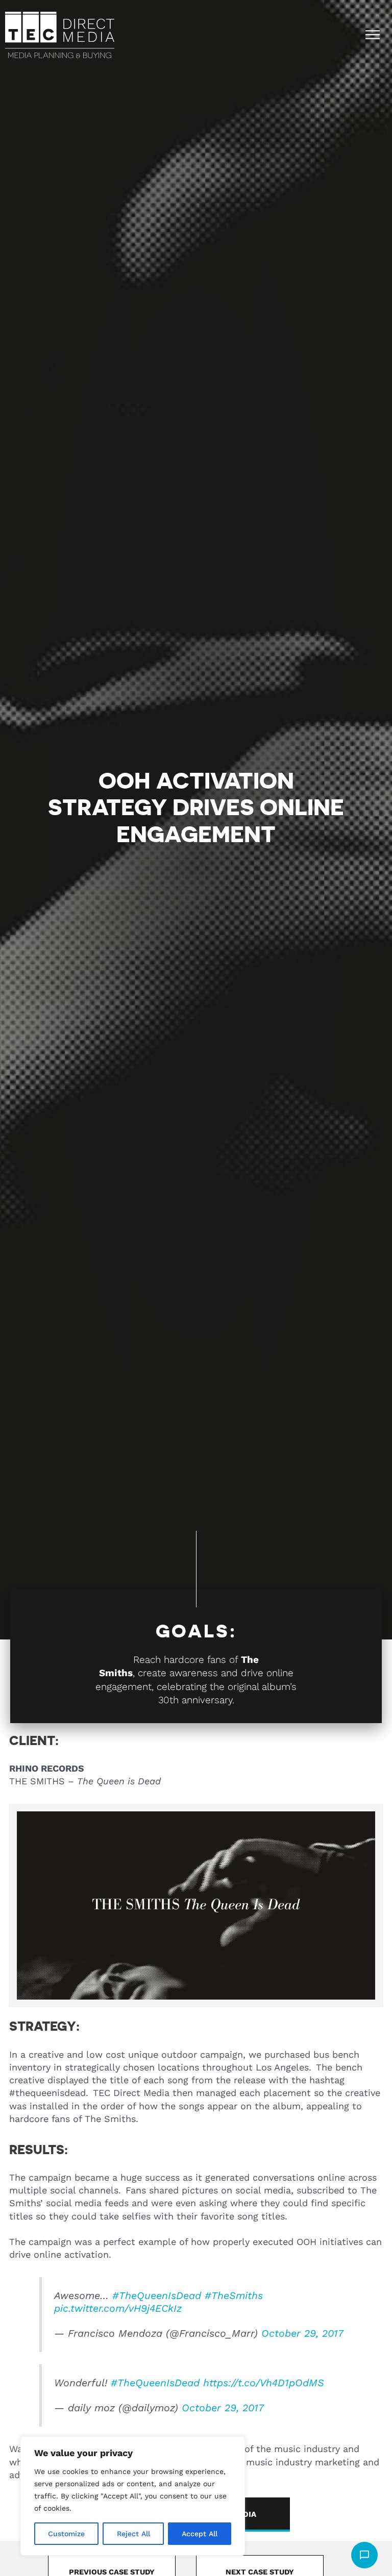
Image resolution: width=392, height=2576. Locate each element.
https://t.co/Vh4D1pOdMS (264, 2383)
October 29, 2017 (302, 2333)
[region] (133, 2496)
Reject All (133, 2534)
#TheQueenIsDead (157, 2296)
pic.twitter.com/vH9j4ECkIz (118, 2308)
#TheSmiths (234, 2296)
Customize (66, 2534)
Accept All (200, 2534)
